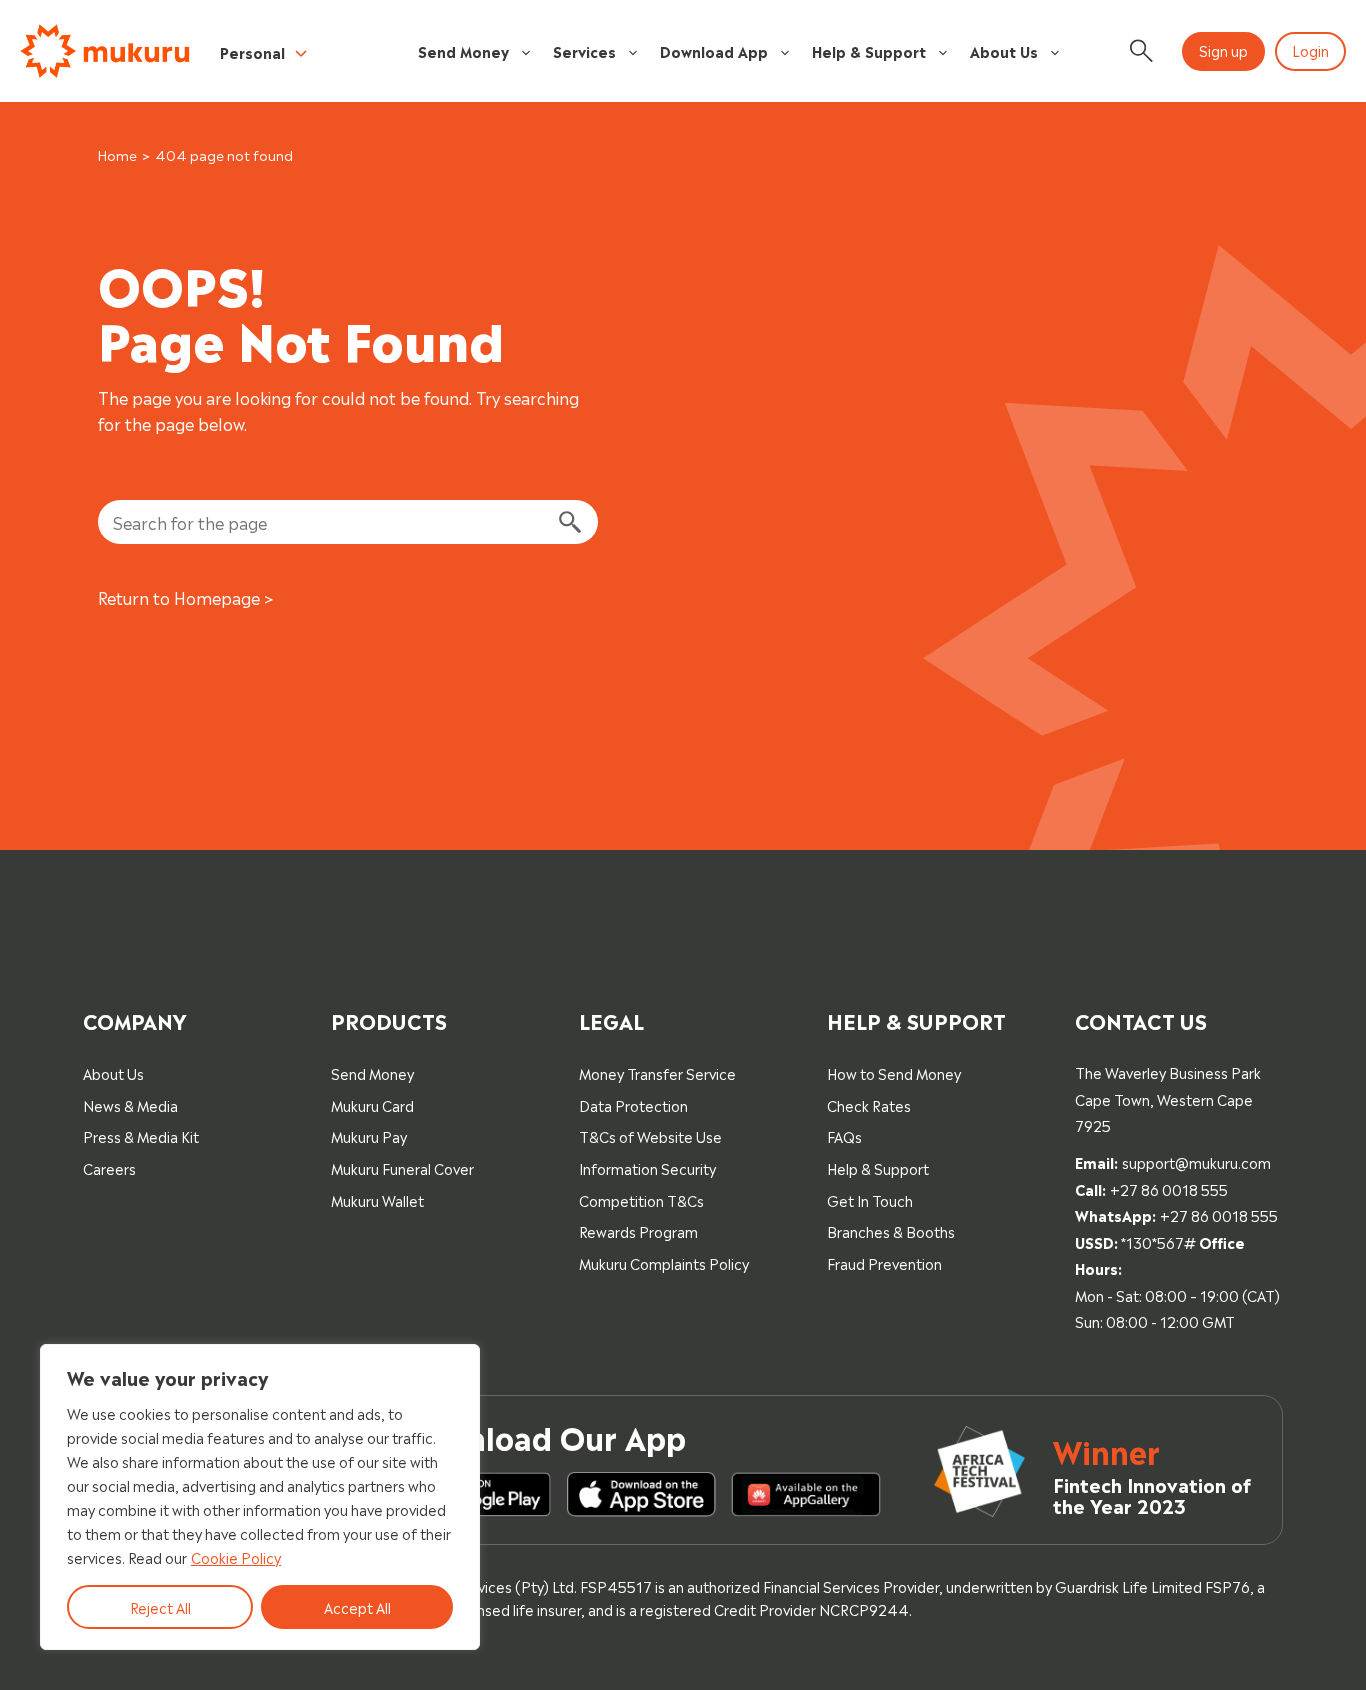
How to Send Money (894, 1072)
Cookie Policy (236, 1556)
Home (117, 154)
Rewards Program (638, 1230)
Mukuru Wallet (377, 1199)
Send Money (463, 50)
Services (584, 50)
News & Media (130, 1104)
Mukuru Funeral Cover (402, 1167)
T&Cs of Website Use (650, 1135)
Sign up (1223, 49)
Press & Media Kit (141, 1135)
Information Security (647, 1167)
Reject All (160, 1606)
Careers (109, 1167)
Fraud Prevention (884, 1262)
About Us (1004, 50)
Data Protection (633, 1104)
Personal (252, 51)
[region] (260, 1497)
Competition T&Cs (641, 1199)
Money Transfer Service (657, 1072)
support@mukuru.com (1196, 1161)
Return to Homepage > (186, 597)
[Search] (569, 522)
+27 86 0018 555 (1169, 1188)
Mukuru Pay (369, 1135)
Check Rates (869, 1104)
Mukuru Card (372, 1104)
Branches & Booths (891, 1230)
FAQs (844, 1135)
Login (1310, 49)
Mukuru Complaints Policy (664, 1262)
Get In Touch (870, 1199)
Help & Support (869, 50)
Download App (714, 50)
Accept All (357, 1606)
